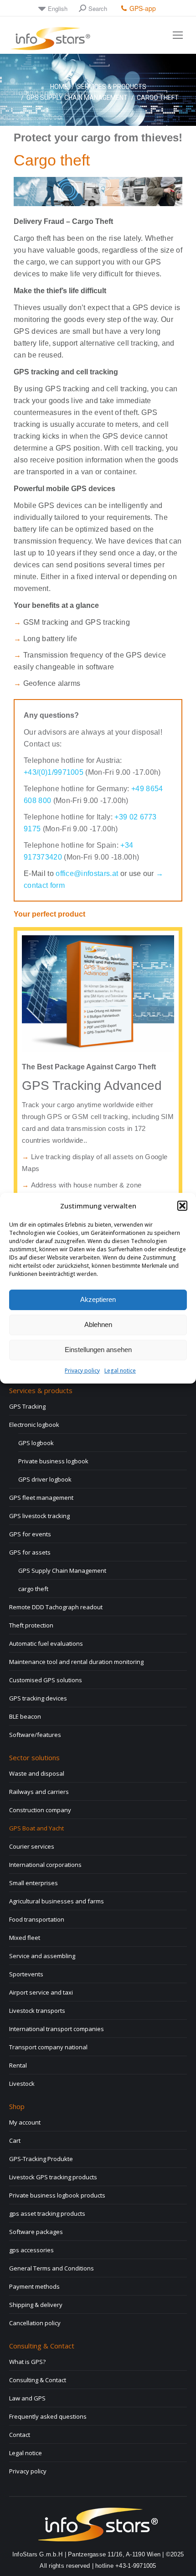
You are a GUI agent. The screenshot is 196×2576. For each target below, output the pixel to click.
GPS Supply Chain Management (62, 1570)
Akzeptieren (98, 1299)
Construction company (40, 1810)
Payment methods (34, 2286)
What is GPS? (27, 2362)
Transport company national (48, 2047)
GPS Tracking (27, 1406)
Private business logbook (53, 1461)
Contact (20, 2435)
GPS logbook (36, 1443)
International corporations (45, 1865)
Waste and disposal (37, 1773)
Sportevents (26, 1974)
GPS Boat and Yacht (36, 1828)
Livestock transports (37, 2011)
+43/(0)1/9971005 (54, 772)
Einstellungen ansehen (98, 1350)
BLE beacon (25, 1716)
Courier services (32, 1846)
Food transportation (37, 1919)
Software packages (36, 2232)
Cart (15, 2141)
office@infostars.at (88, 873)
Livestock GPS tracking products (53, 2177)
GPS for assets (30, 1552)
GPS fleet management (41, 1498)
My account (25, 2122)
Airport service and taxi (41, 1992)
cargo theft (33, 1589)
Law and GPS (27, 2398)
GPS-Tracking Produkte (41, 2159)
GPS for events (30, 1534)
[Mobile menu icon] (178, 35)
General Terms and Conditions (52, 2268)
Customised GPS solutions (46, 1680)
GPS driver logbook (45, 1479)
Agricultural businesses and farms (57, 1901)
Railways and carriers (39, 1792)
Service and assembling (42, 1956)
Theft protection (31, 1625)
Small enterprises (34, 1883)
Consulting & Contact (38, 2380)
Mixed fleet (25, 1938)
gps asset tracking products (47, 2213)
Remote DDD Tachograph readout (56, 1607)
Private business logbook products (57, 2195)
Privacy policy (82, 1371)
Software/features (35, 1735)
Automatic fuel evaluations (46, 1643)
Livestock (22, 2084)
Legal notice (120, 1371)
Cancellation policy (35, 2323)
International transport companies (57, 2029)
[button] (182, 1206)
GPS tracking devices (38, 1698)
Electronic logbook (34, 1425)
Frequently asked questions (48, 2416)
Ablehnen (98, 1324)
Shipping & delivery (36, 2305)
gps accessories (31, 2250)
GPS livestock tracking (39, 1516)
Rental (18, 2065)
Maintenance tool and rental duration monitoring (76, 1662)
